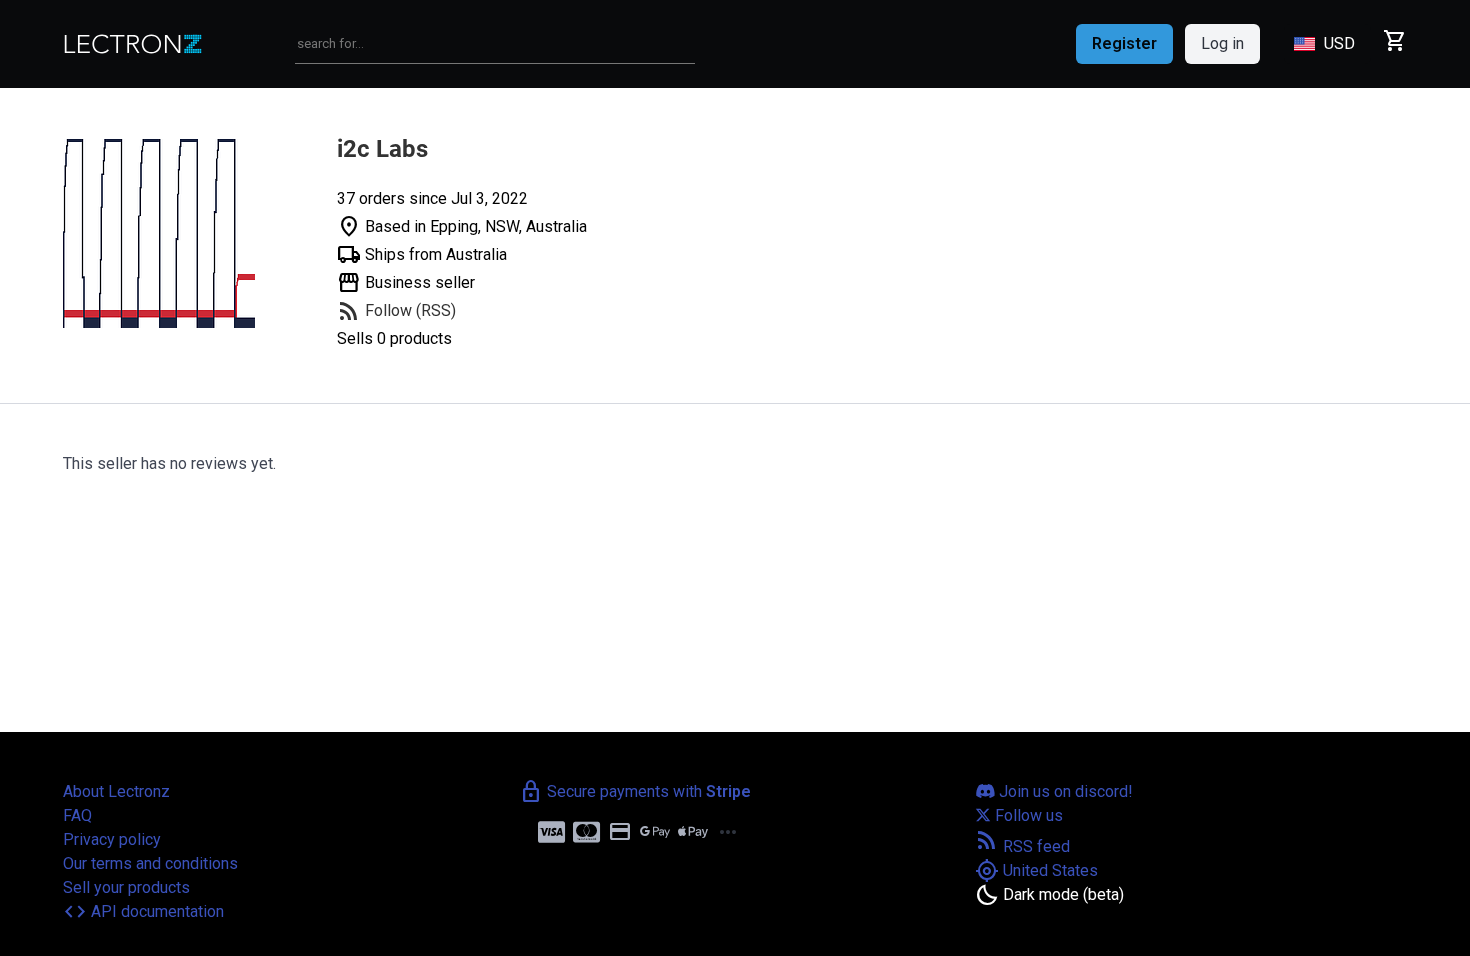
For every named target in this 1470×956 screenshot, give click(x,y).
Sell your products (126, 887)
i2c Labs (382, 149)
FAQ (77, 815)
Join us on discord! (1064, 791)
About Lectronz (116, 791)
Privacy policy (112, 839)
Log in (1222, 43)
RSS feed (1022, 846)
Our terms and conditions (150, 863)
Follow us (1027, 815)
